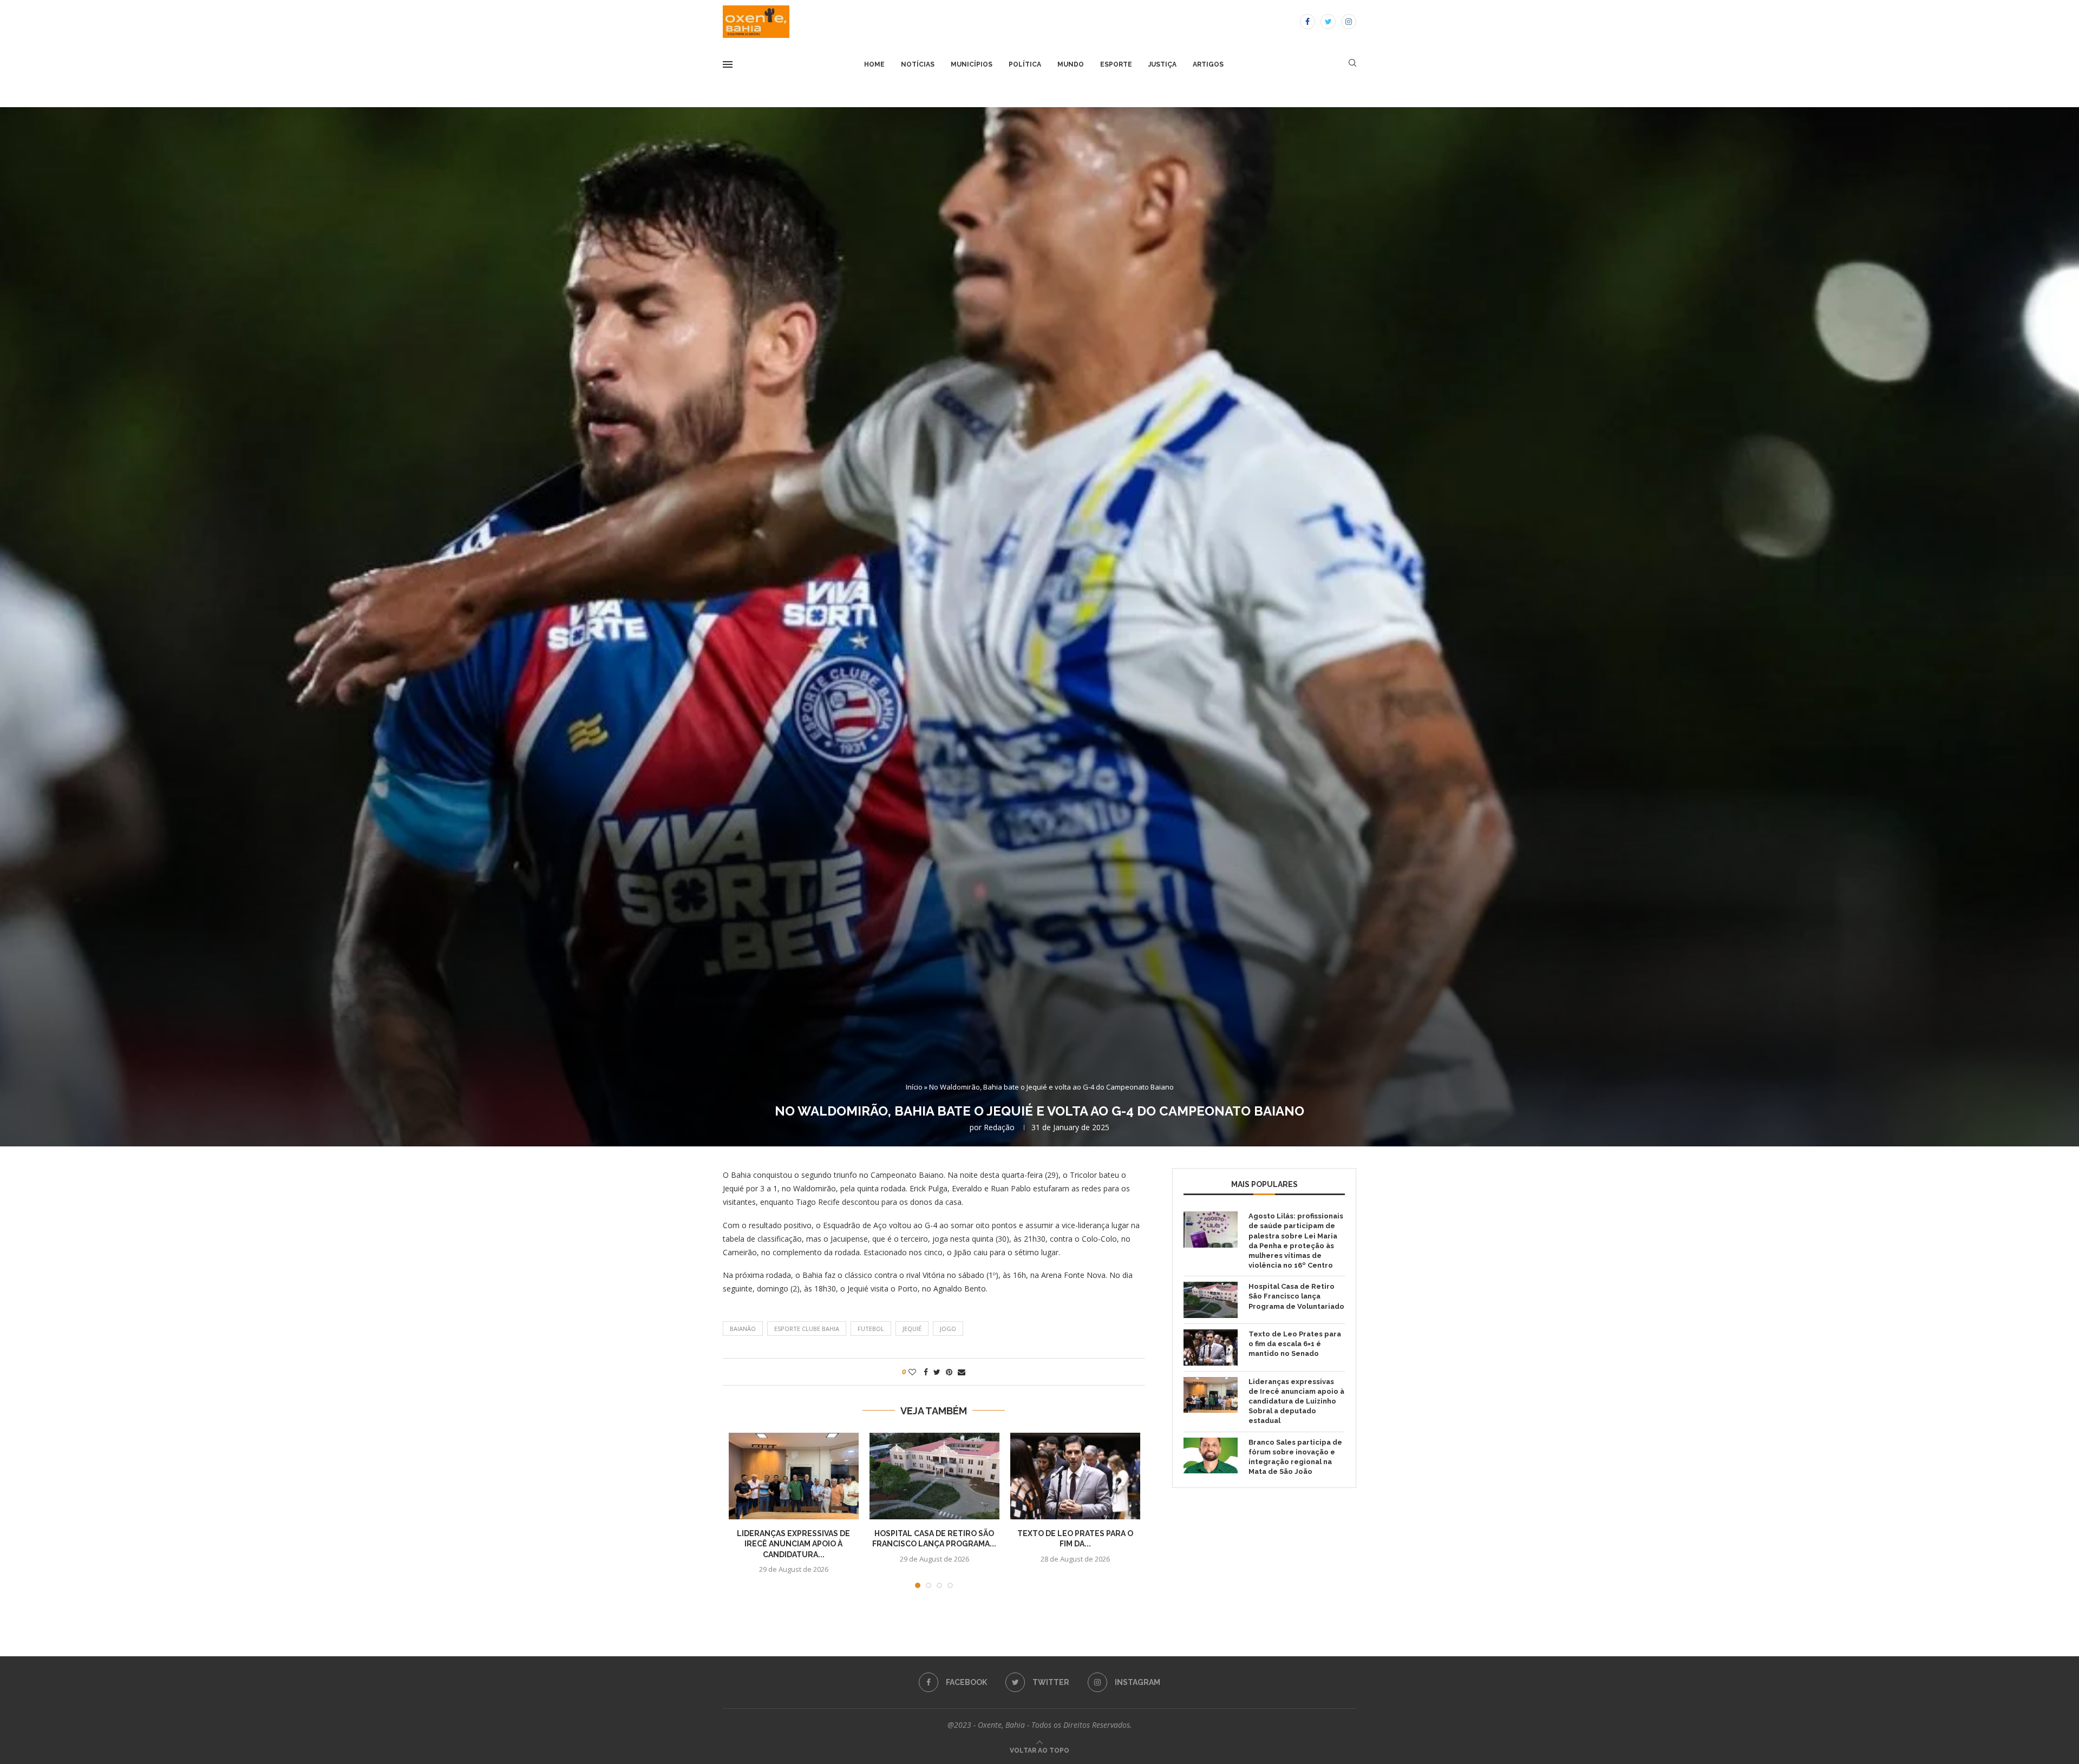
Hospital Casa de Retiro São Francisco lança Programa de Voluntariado (1296, 1296)
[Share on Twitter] (937, 1372)
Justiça (1162, 64)
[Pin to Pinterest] (949, 1372)
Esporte (1116, 64)
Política (1025, 64)
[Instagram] (1349, 22)
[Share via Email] (962, 1372)
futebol (871, 1329)
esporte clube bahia (807, 1329)
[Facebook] (1307, 22)
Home (874, 64)
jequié (912, 1329)
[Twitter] (1328, 22)
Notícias (918, 64)
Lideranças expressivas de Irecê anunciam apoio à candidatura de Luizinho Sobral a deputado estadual (1296, 1401)
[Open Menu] (728, 64)
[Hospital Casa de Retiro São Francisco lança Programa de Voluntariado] (934, 1476)
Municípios (972, 64)
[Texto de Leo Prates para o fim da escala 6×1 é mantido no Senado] (1075, 1476)
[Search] (1352, 64)
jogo (948, 1329)
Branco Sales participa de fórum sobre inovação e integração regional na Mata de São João (1295, 1457)
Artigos (1208, 64)
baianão (743, 1329)
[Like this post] (912, 1372)
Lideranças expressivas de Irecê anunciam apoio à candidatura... (793, 1544)
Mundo (1071, 64)
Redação (999, 1127)
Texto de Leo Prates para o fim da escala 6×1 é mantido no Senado (1295, 1344)
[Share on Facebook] (926, 1372)
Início (914, 1087)
